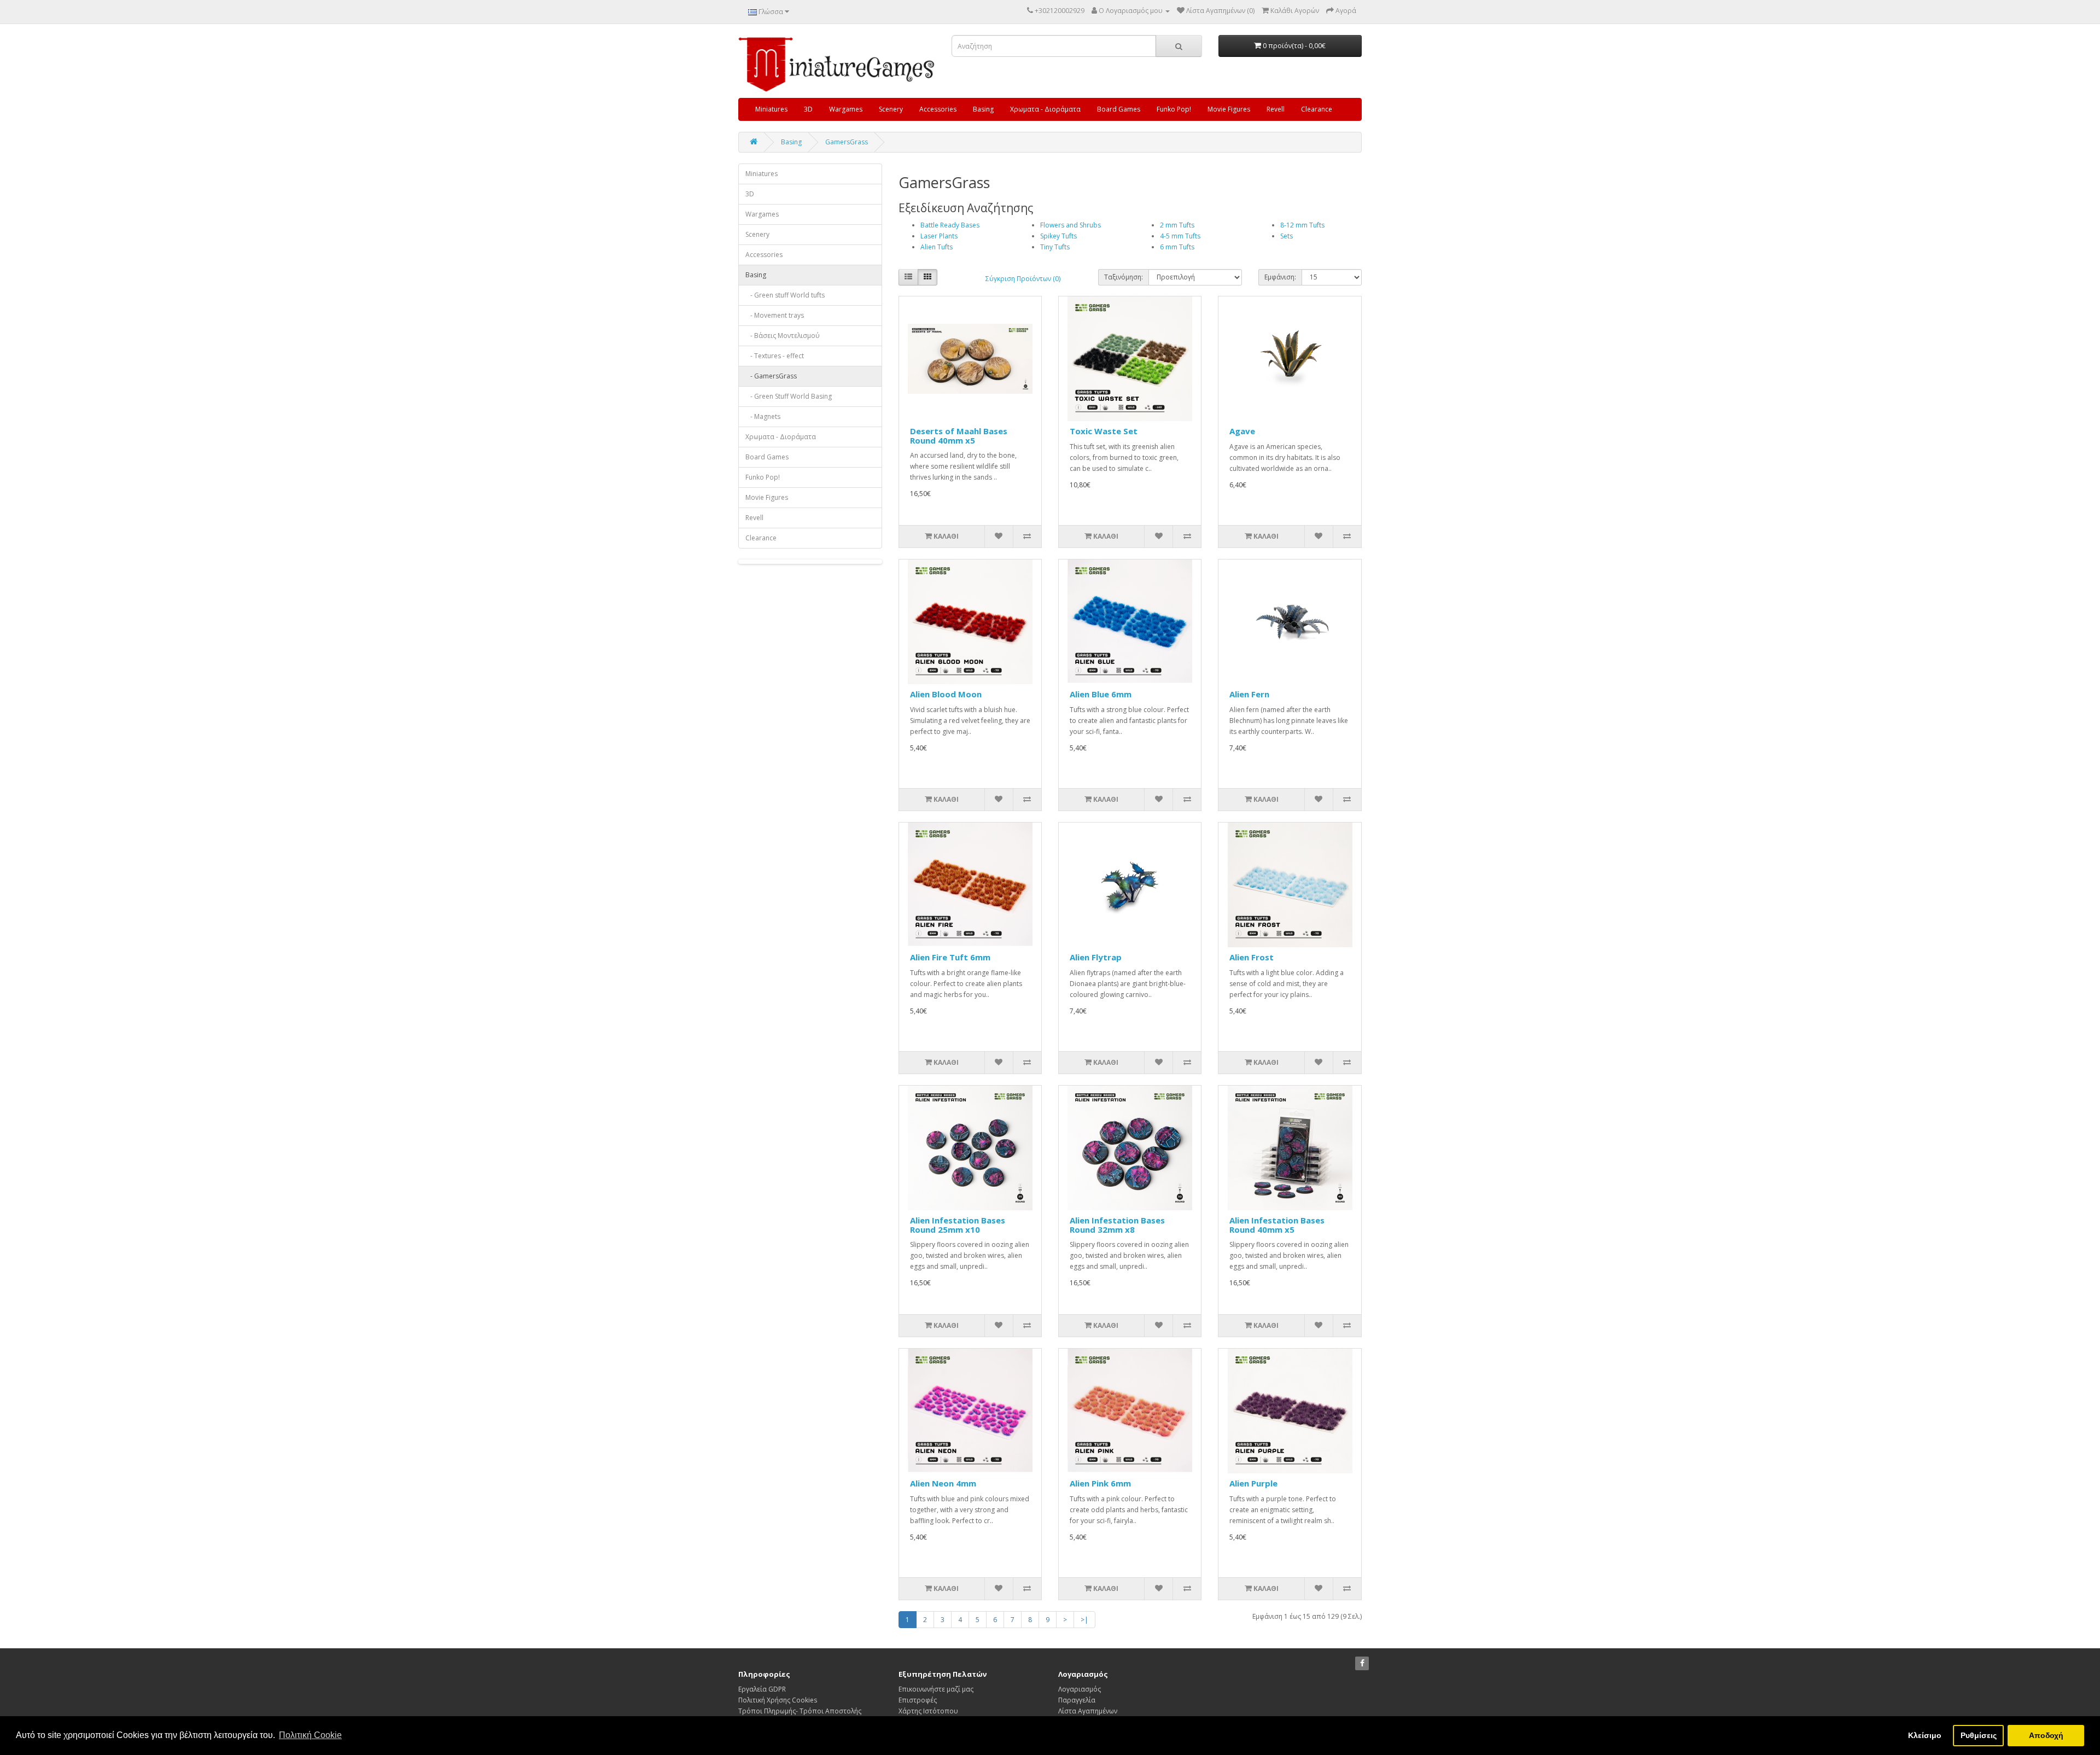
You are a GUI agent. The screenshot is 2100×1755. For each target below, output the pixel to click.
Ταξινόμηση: (1124, 277)
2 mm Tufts (1177, 225)
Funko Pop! (1174, 109)
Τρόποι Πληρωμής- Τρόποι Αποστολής (800, 1711)
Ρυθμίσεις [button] (1979, 1735)
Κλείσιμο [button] (1925, 1735)
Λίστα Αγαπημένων (1088, 1711)
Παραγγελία (1077, 1700)
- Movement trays (775, 315)
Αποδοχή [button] (2046, 1735)
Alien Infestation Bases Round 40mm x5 (1277, 1225)
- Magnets (763, 416)
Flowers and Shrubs (1071, 225)
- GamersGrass (771, 376)
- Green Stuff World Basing (789, 396)
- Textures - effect (775, 356)
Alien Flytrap (1096, 957)
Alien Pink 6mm (1100, 1483)
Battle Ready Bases (950, 225)
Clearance (1317, 109)
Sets (1287, 236)
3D (808, 109)
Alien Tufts (937, 247)
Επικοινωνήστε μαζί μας (936, 1689)
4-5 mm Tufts (1180, 236)
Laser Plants (939, 236)
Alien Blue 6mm (1101, 694)
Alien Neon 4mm (943, 1483)
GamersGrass (847, 142)
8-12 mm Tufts (1302, 225)
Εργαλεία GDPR (762, 1689)
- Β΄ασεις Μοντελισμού (783, 336)
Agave (1242, 431)
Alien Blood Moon (946, 694)
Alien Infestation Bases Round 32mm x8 (1117, 1225)
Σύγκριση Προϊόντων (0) (1023, 279)
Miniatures (771, 109)
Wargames (846, 109)
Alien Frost (1252, 957)
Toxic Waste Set (1104, 431)
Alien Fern (1249, 694)
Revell (1276, 109)
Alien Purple (1253, 1483)
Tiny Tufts (1055, 247)
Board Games (1119, 109)
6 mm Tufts (1177, 247)
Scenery (891, 109)
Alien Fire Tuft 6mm (950, 957)
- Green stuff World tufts (785, 295)
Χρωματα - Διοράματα (1045, 109)
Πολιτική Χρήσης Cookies (778, 1700)
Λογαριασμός (1080, 1689)
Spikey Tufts (1058, 236)
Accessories (938, 109)
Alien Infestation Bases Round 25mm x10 (958, 1225)
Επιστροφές (918, 1700)
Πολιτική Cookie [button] (310, 1735)
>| (1084, 1620)
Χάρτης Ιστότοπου (928, 1711)
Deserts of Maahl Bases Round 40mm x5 (959, 436)
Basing (983, 109)
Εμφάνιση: (1280, 277)
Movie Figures (1229, 109)
